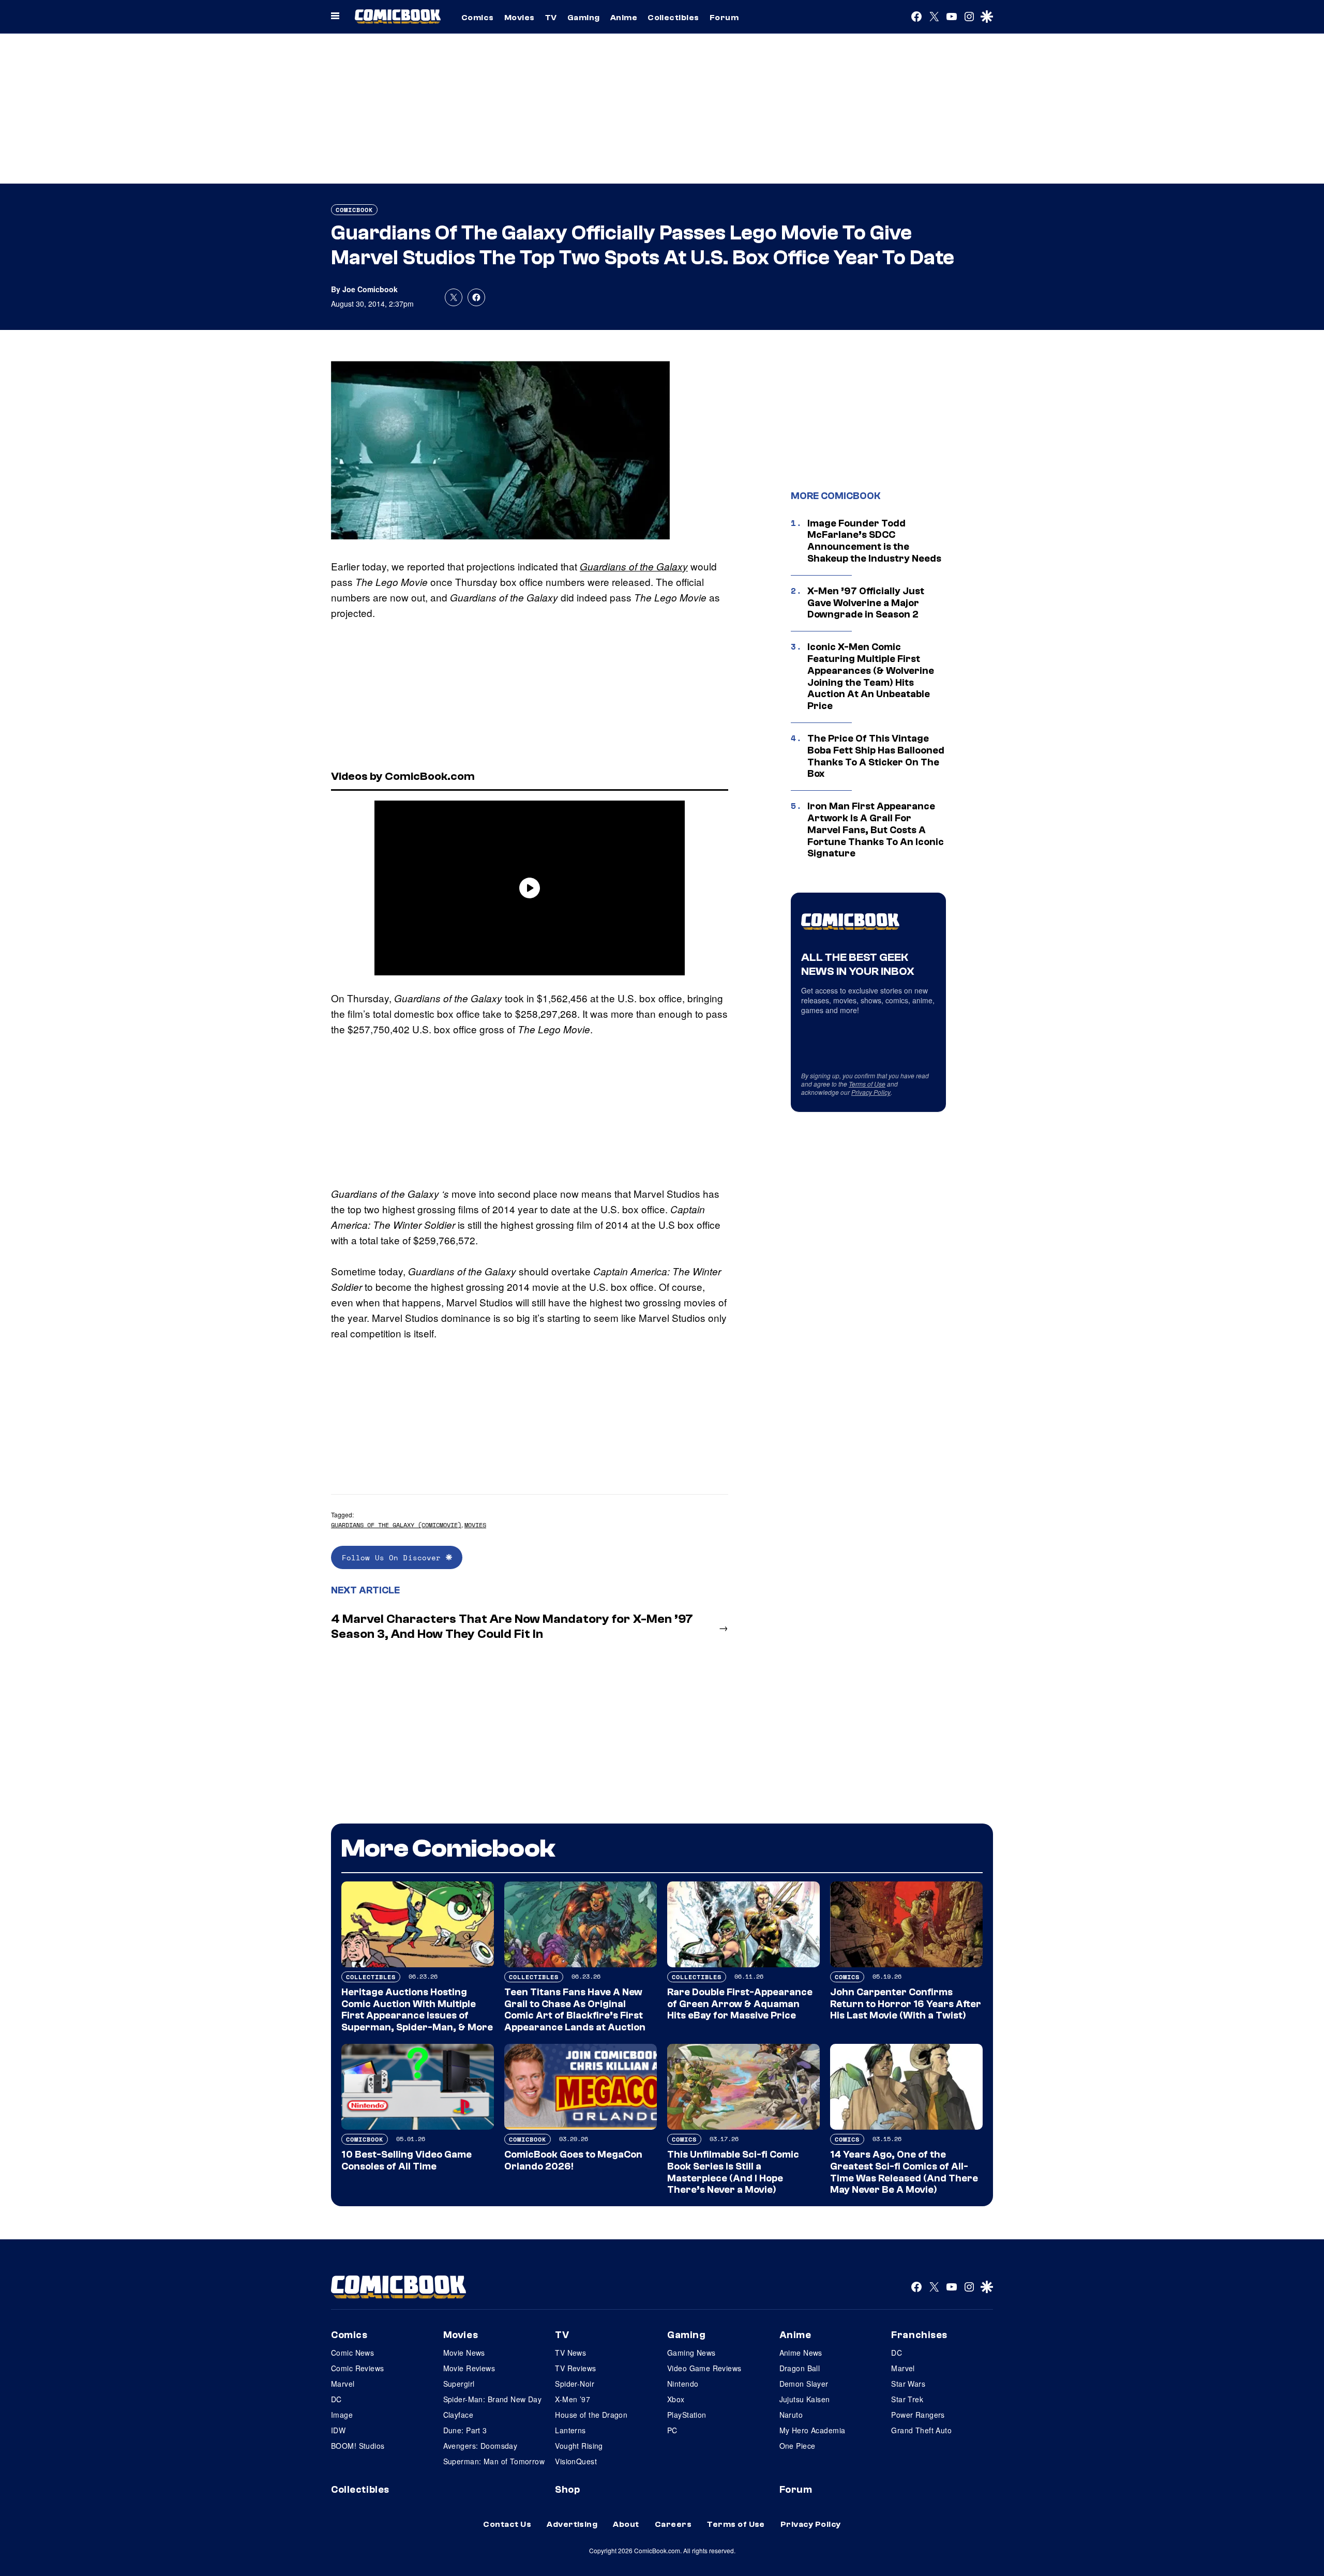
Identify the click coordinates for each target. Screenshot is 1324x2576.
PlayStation (687, 2415)
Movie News (464, 2353)
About (626, 2524)
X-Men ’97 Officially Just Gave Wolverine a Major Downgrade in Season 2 (866, 603)
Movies (520, 18)
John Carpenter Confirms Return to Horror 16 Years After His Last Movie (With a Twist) (906, 2004)
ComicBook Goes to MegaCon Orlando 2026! (573, 2160)
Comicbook (354, 210)
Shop (567, 2490)
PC (672, 2430)
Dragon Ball (800, 2368)
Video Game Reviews (704, 2368)
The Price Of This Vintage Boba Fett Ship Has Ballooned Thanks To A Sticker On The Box (876, 756)
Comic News (352, 2353)
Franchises (919, 2335)
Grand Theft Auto (921, 2430)
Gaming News (691, 2353)
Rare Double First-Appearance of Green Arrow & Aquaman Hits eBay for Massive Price (740, 2004)
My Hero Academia (813, 2430)
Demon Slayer (804, 2384)
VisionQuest (576, 2461)
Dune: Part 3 (465, 2430)
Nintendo (683, 2384)
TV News (570, 2353)
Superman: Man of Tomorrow (494, 2461)
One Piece (798, 2446)
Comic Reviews (357, 2368)
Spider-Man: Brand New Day (493, 2399)
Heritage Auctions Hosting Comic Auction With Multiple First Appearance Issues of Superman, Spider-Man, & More (417, 2010)
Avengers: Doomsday (480, 2446)
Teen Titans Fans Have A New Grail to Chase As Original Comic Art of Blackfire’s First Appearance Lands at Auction (575, 2010)
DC (336, 2399)
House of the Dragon (591, 2415)
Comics (478, 18)
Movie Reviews (469, 2368)
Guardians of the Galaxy (634, 566)
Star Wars (908, 2384)
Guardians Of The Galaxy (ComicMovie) (396, 1525)
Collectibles (673, 18)
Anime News (801, 2353)
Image (342, 2415)
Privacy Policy (871, 1092)
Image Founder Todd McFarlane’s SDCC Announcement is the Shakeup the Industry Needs (874, 541)
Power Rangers (918, 2415)
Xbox (676, 2399)
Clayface (458, 2415)
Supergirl (459, 2384)
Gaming (584, 18)
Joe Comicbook (370, 289)
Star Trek (907, 2399)
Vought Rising (579, 2446)
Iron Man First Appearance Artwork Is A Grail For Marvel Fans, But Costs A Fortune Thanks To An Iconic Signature (876, 830)
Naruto (791, 2415)
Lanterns (570, 2430)
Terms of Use (867, 1084)
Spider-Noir (575, 2384)
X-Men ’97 (573, 2399)
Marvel (343, 2384)
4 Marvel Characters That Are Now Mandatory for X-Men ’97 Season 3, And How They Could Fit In (512, 1626)
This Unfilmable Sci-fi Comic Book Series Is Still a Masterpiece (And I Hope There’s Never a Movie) (733, 2172)
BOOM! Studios (358, 2446)
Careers (673, 2524)
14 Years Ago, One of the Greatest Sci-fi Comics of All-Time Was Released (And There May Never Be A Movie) (904, 2172)
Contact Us (507, 2524)
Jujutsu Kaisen (805, 2399)
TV (551, 18)
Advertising (572, 2524)
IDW (338, 2430)
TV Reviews (575, 2368)
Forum (724, 18)
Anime (624, 18)
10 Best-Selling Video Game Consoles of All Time (407, 2160)
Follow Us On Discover (394, 1557)
